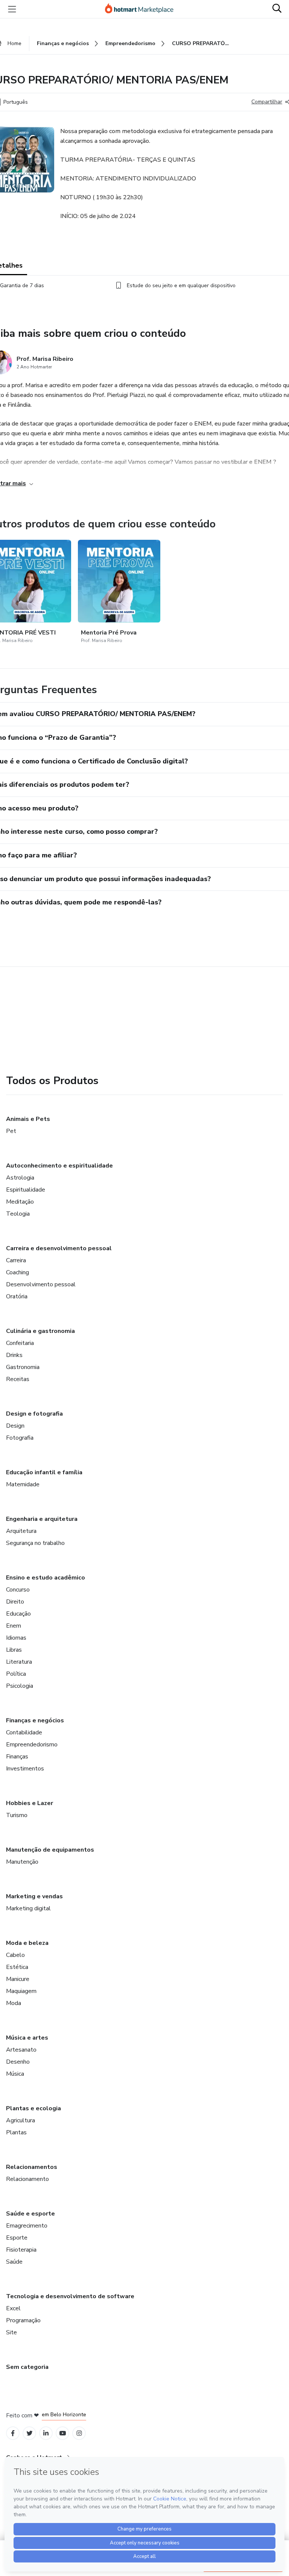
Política (16, 1674)
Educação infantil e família (44, 1472)
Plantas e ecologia (33, 2108)
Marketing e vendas (34, 1896)
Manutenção (22, 1862)
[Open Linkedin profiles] (46, 2433)
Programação (23, 2320)
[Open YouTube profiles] (63, 2433)
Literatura (19, 1662)
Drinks (14, 1355)
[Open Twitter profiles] (30, 2433)
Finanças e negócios (35, 1720)
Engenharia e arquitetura (42, 1519)
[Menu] (12, 9)
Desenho (18, 2062)
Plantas (16, 2132)
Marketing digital (28, 1908)
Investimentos (25, 1769)
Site (11, 2332)
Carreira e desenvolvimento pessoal (59, 1248)
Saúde (14, 2262)
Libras (14, 1650)
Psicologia (20, 1686)
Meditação (20, 1202)
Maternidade (23, 1484)
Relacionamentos (32, 2167)
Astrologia (20, 1178)
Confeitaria (20, 1343)
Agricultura (21, 2120)
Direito (15, 1602)
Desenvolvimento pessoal (41, 1284)
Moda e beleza (27, 1943)
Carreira (16, 1260)
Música (15, 2074)
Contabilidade (24, 1732)
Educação (18, 1614)
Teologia (18, 1214)
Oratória (17, 1296)
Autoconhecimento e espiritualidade (59, 1166)
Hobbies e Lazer (30, 1803)
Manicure (18, 1979)
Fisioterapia (21, 2250)
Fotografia (20, 1438)
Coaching (17, 1272)
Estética (17, 1967)
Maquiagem (21, 1991)
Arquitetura (21, 1531)
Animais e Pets (28, 1119)
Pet (11, 1131)
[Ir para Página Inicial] (143, 9)
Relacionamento (27, 2179)
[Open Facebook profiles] (13, 2433)
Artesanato (21, 2050)
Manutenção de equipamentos (50, 1850)
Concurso (18, 1590)
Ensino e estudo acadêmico (46, 1578)
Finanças (17, 1757)
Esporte (17, 2238)
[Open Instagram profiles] (79, 2433)
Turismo (17, 1815)
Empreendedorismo (32, 1745)
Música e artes (27, 2038)
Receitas (18, 1379)
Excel (13, 2308)
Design (15, 1426)
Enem (14, 1626)
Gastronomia (23, 1367)
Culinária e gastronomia (40, 1331)
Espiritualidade (26, 1190)
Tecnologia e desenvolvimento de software (70, 2296)
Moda (14, 2003)
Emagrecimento (27, 2226)
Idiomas (16, 1638)
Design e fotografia (34, 1414)
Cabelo (15, 1955)
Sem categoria (27, 2367)
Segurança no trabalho (35, 1543)
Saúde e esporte (30, 2214)
